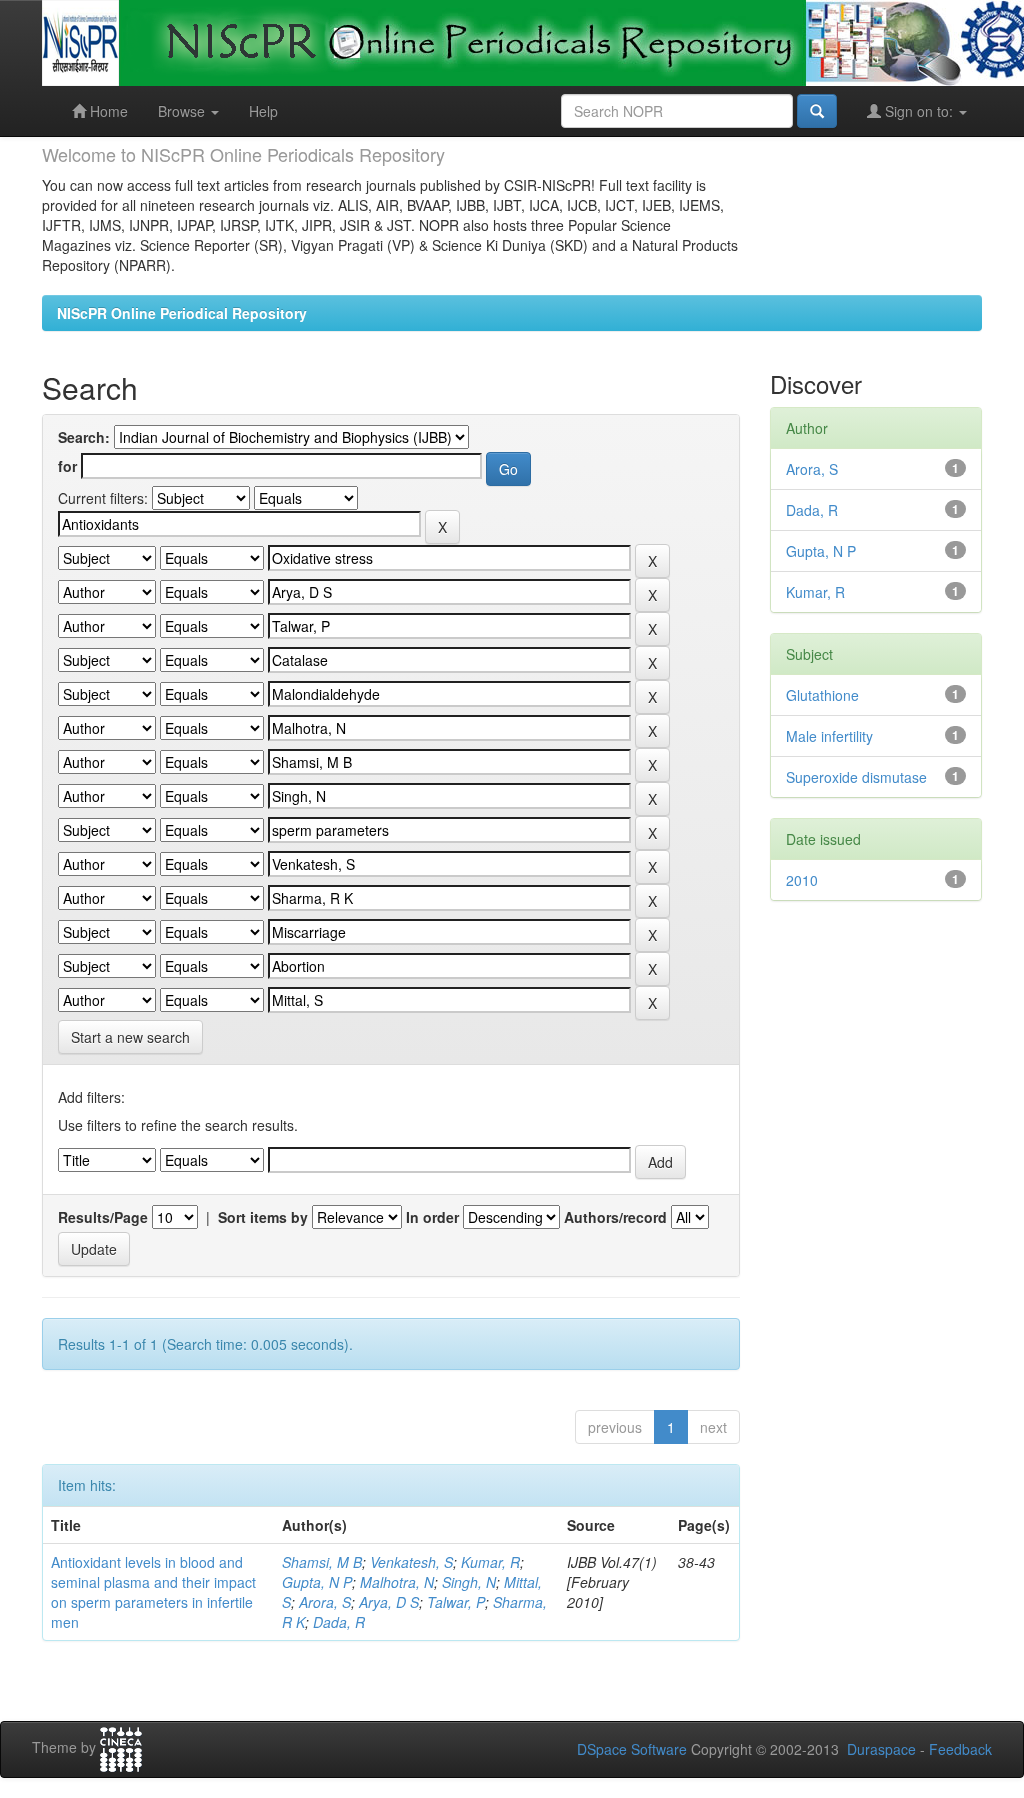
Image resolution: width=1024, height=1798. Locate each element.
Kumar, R (490, 1562)
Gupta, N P (317, 1582)
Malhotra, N (397, 1582)
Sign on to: (919, 111)
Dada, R (339, 1622)
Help (263, 111)
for (67, 466)
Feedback (960, 1749)
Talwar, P (456, 1602)
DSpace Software (632, 1749)
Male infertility (829, 736)
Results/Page (103, 1217)
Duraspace (881, 1749)
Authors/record (615, 1217)
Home (107, 111)
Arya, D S (389, 1602)
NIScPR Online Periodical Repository (182, 313)
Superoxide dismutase (856, 777)
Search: (84, 437)
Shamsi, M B (322, 1562)
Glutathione (822, 695)
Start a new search (130, 1037)
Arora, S (325, 1602)
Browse (183, 111)
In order (432, 1217)
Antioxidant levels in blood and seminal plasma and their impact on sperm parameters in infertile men (153, 1592)
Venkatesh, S (411, 1562)
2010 (802, 880)
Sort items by (263, 1217)
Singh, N (469, 1582)
